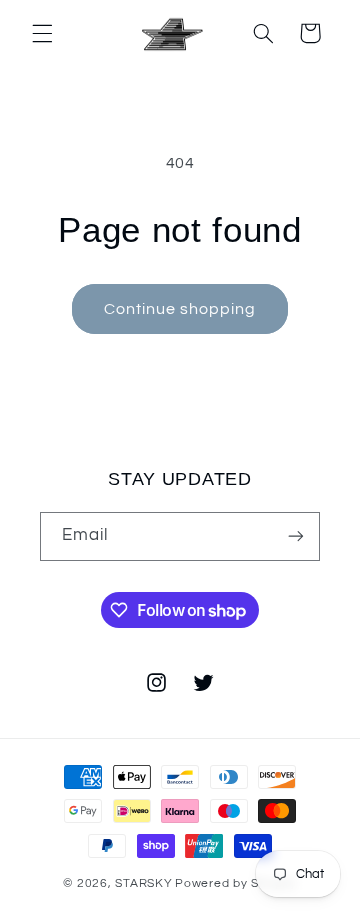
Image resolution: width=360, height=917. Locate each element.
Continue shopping (180, 309)
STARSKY (143, 883)
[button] (42, 33)
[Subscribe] (296, 536)
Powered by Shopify (235, 883)
